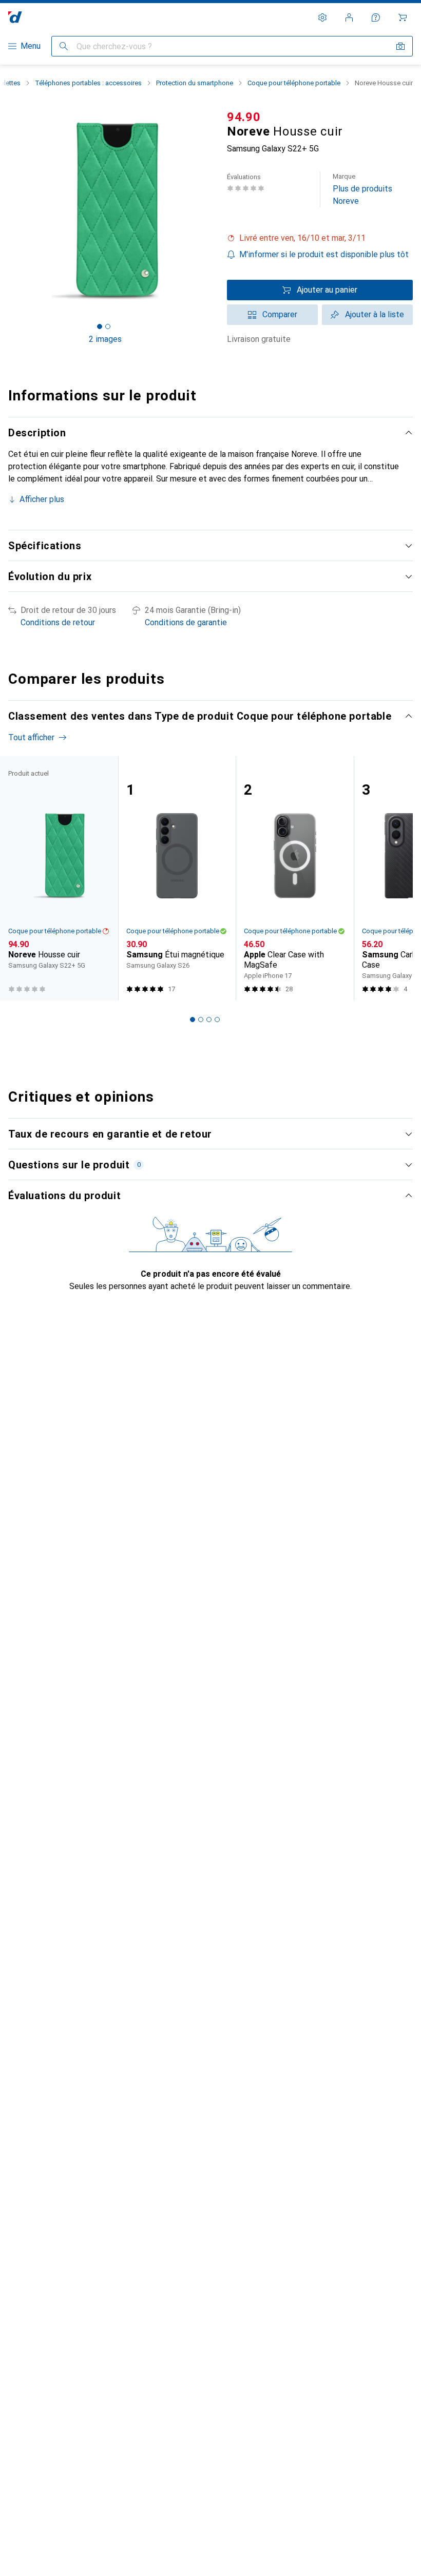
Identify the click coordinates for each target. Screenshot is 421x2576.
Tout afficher (31, 737)
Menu (31, 46)
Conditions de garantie (186, 622)
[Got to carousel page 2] (108, 326)
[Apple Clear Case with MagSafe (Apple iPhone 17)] (295, 878)
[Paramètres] (322, 17)
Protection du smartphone (195, 83)
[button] (320, 238)
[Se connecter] (349, 17)
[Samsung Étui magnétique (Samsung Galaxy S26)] (177, 878)
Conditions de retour (58, 622)
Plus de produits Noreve (362, 189)
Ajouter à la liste (375, 314)
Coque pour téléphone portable (294, 83)
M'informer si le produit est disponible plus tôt (324, 254)
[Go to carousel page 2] (201, 1020)
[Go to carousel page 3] (209, 1020)
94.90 (244, 117)
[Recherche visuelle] (400, 46)
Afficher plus (42, 499)
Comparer (280, 314)
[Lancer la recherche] (64, 46)
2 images (105, 339)
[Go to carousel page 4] (217, 1020)
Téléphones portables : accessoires (88, 83)
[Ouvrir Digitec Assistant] (376, 17)
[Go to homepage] (15, 17)
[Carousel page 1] (193, 1020)
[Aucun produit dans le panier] (403, 17)
